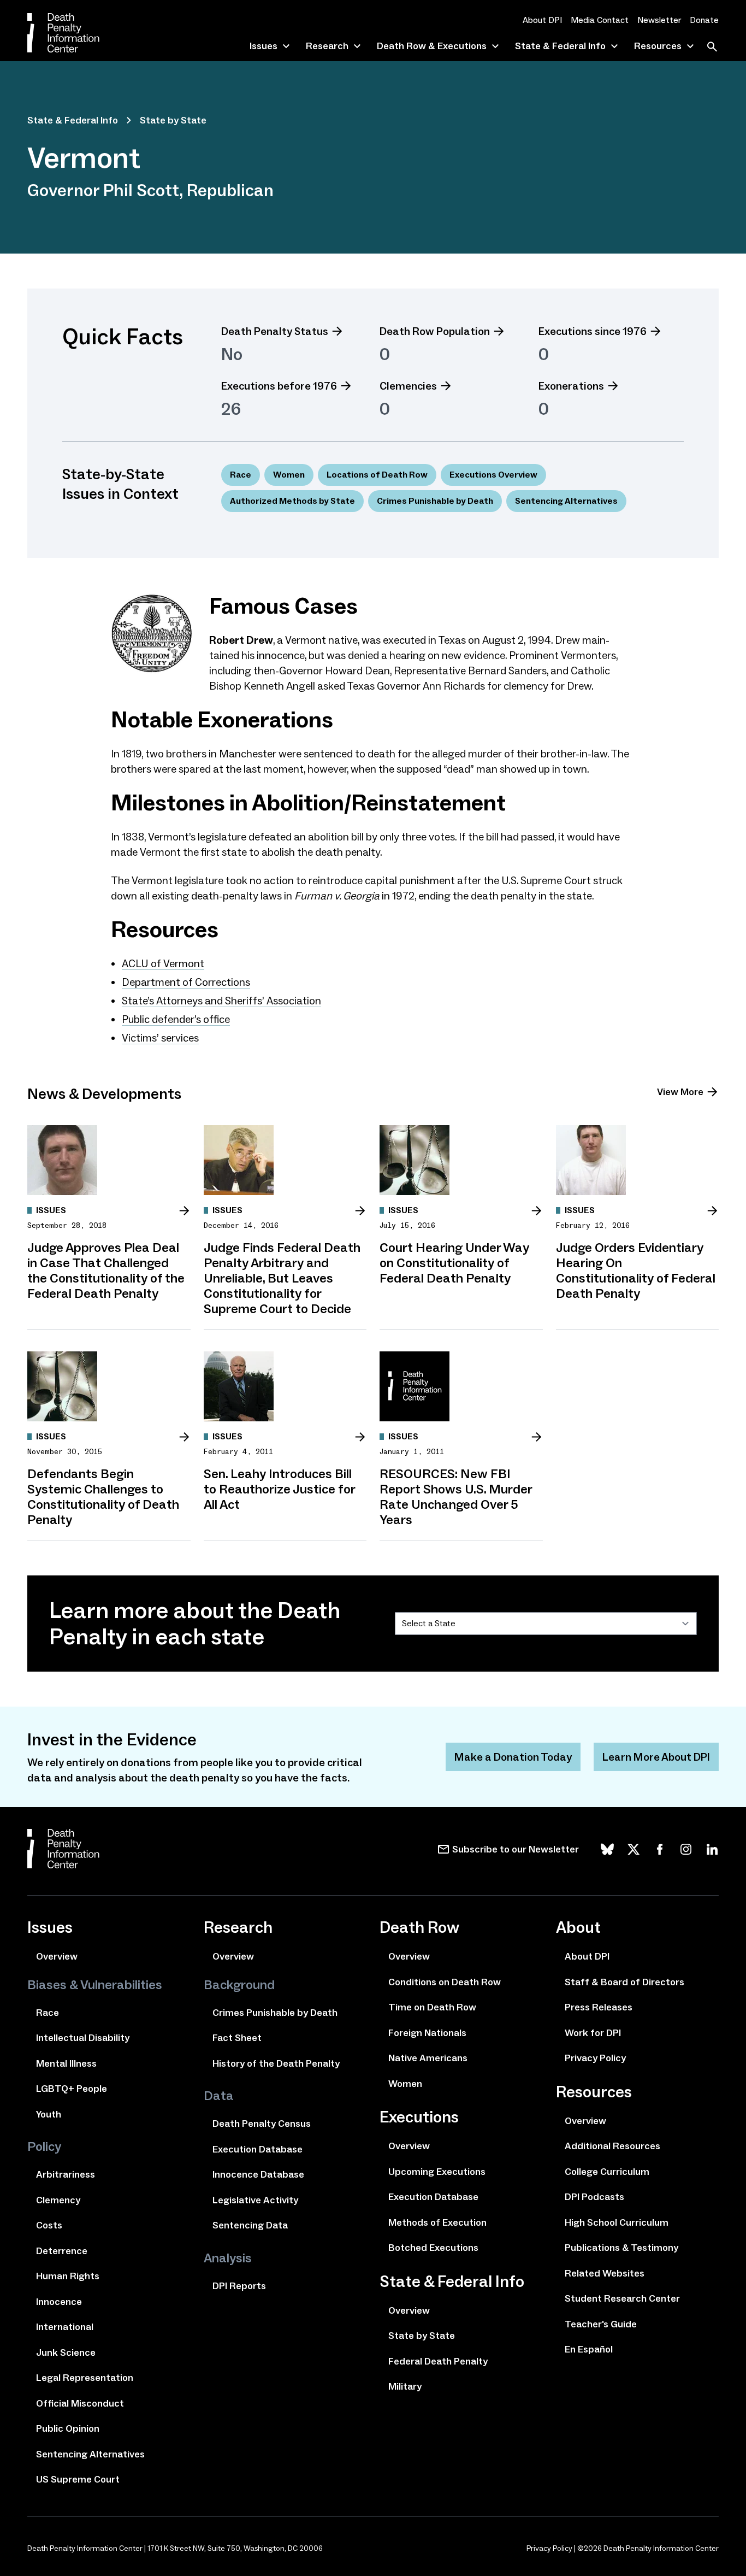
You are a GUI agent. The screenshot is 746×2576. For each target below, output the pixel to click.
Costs (49, 2225)
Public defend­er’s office (176, 1019)
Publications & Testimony (621, 2248)
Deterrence (62, 2251)
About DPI (542, 20)
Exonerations (571, 386)
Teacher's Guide (601, 2324)
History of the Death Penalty (276, 2063)
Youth (49, 2114)
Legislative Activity (255, 2200)
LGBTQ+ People (72, 2089)
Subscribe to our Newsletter (516, 1849)
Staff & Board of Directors (624, 1982)
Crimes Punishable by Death (435, 501)
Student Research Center (622, 2298)
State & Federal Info (73, 120)
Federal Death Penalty (438, 2361)
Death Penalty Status (275, 331)
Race (241, 475)
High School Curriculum (617, 2222)
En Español (589, 2349)
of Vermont (163, 963)
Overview (57, 1956)
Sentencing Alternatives (566, 501)
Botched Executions (433, 2248)
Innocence (59, 2302)
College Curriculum (607, 2172)
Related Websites (605, 2273)
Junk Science (66, 2352)
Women (289, 475)
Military (405, 2386)
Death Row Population (435, 331)
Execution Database (257, 2149)
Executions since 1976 (593, 331)
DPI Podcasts (594, 2197)
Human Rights (68, 2276)
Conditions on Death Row (445, 1982)
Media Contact (600, 20)
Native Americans (428, 2058)
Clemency (58, 2200)
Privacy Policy (595, 2058)
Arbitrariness (66, 2174)
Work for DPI (593, 2033)
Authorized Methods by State (292, 501)
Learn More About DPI (656, 1757)
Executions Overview (493, 475)
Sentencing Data (250, 2225)
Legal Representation (85, 2378)
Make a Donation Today (513, 1757)
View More (680, 1092)
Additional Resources (612, 2146)
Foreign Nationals (427, 2033)
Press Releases (599, 2007)
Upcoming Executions (437, 2172)
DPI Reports (239, 2286)
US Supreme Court (78, 2479)
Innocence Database (258, 2174)
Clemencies (408, 386)
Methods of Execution (437, 2222)
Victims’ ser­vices (160, 1038)
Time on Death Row (432, 2007)
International (65, 2327)
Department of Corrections (186, 982)
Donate (704, 20)
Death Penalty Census (262, 2124)
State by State (173, 120)
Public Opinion (68, 2428)
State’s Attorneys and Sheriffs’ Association (221, 1001)
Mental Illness (66, 2063)
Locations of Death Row (377, 475)
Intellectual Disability (83, 2038)
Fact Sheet (237, 2038)
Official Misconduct (80, 2403)
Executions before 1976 (279, 386)
